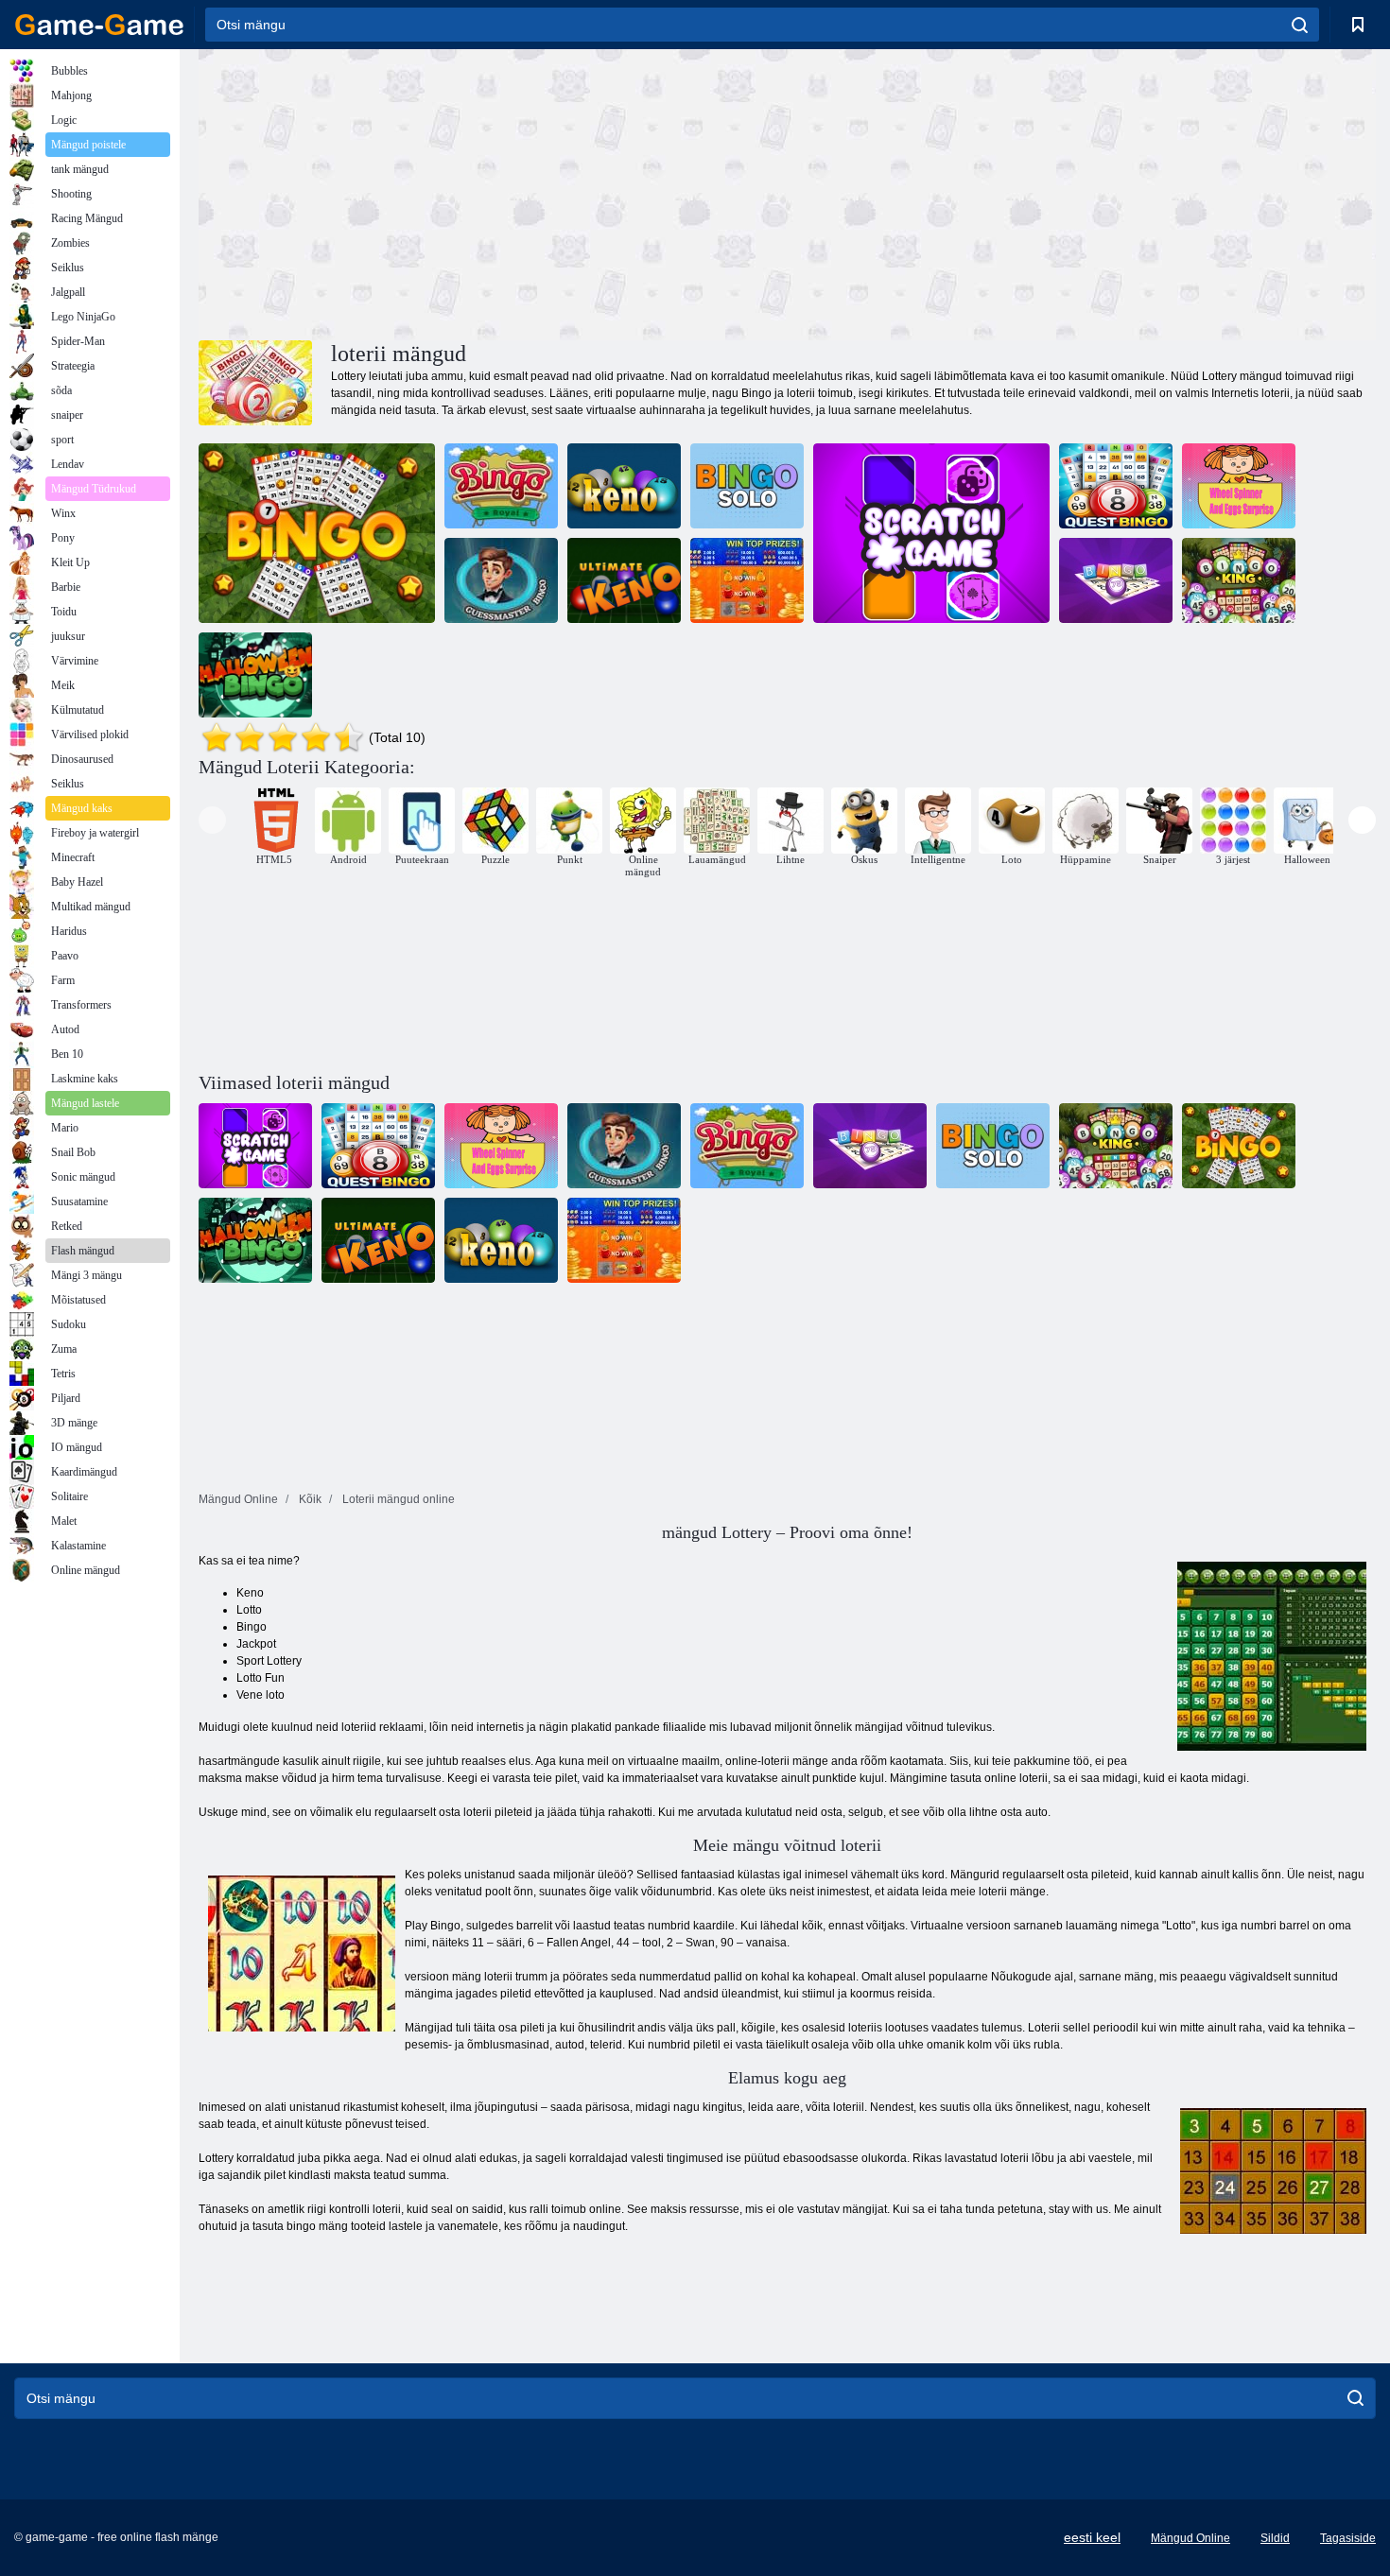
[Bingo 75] (1116, 580)
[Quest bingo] (1116, 486)
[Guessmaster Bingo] (501, 580)
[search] (1300, 25)
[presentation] (212, 820)
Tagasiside (1348, 2538)
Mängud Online (1190, 2538)
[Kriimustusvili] (747, 580)
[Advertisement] (493, 192)
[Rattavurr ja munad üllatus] (1239, 486)
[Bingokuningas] (1239, 580)
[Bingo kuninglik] (501, 486)
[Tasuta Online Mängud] (99, 25)
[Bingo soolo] (747, 486)
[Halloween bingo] (255, 675)
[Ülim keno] (624, 580)
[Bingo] (317, 533)
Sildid (1275, 2538)
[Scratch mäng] (931, 533)
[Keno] (624, 486)
